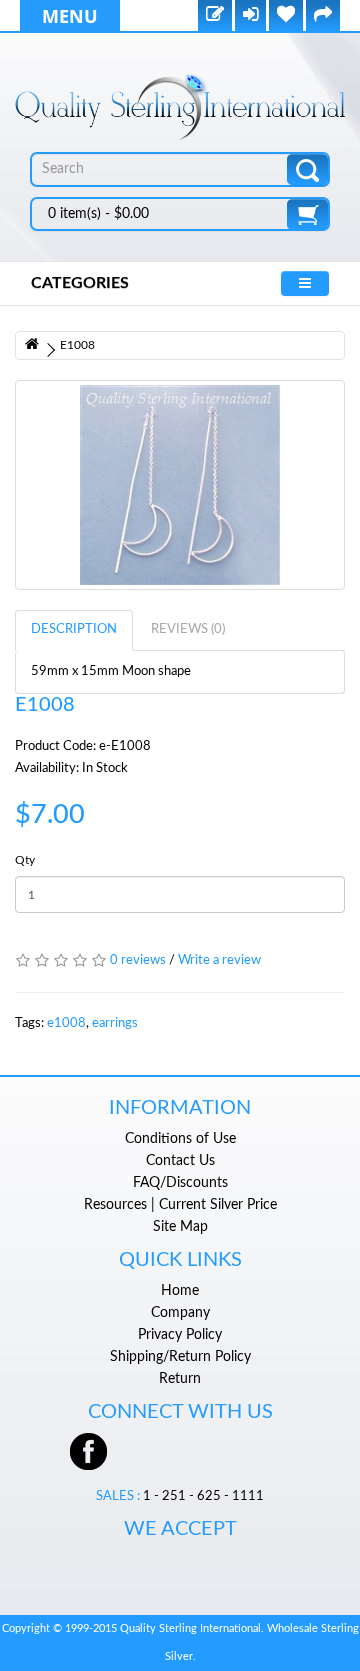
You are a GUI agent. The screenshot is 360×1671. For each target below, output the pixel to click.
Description (74, 629)
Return (180, 1379)
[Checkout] (323, 16)
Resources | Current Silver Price (180, 1205)
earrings (115, 1023)
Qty (25, 860)
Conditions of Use (180, 1139)
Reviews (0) (188, 629)
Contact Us (180, 1161)
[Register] (215, 16)
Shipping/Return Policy (180, 1357)
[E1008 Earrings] (180, 485)
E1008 (77, 345)
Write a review (219, 960)
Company (180, 1313)
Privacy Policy (180, 1335)
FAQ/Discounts (180, 1183)
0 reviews (138, 960)
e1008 (66, 1023)
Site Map (180, 1227)
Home (180, 1291)
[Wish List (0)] (286, 16)
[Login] (250, 16)
